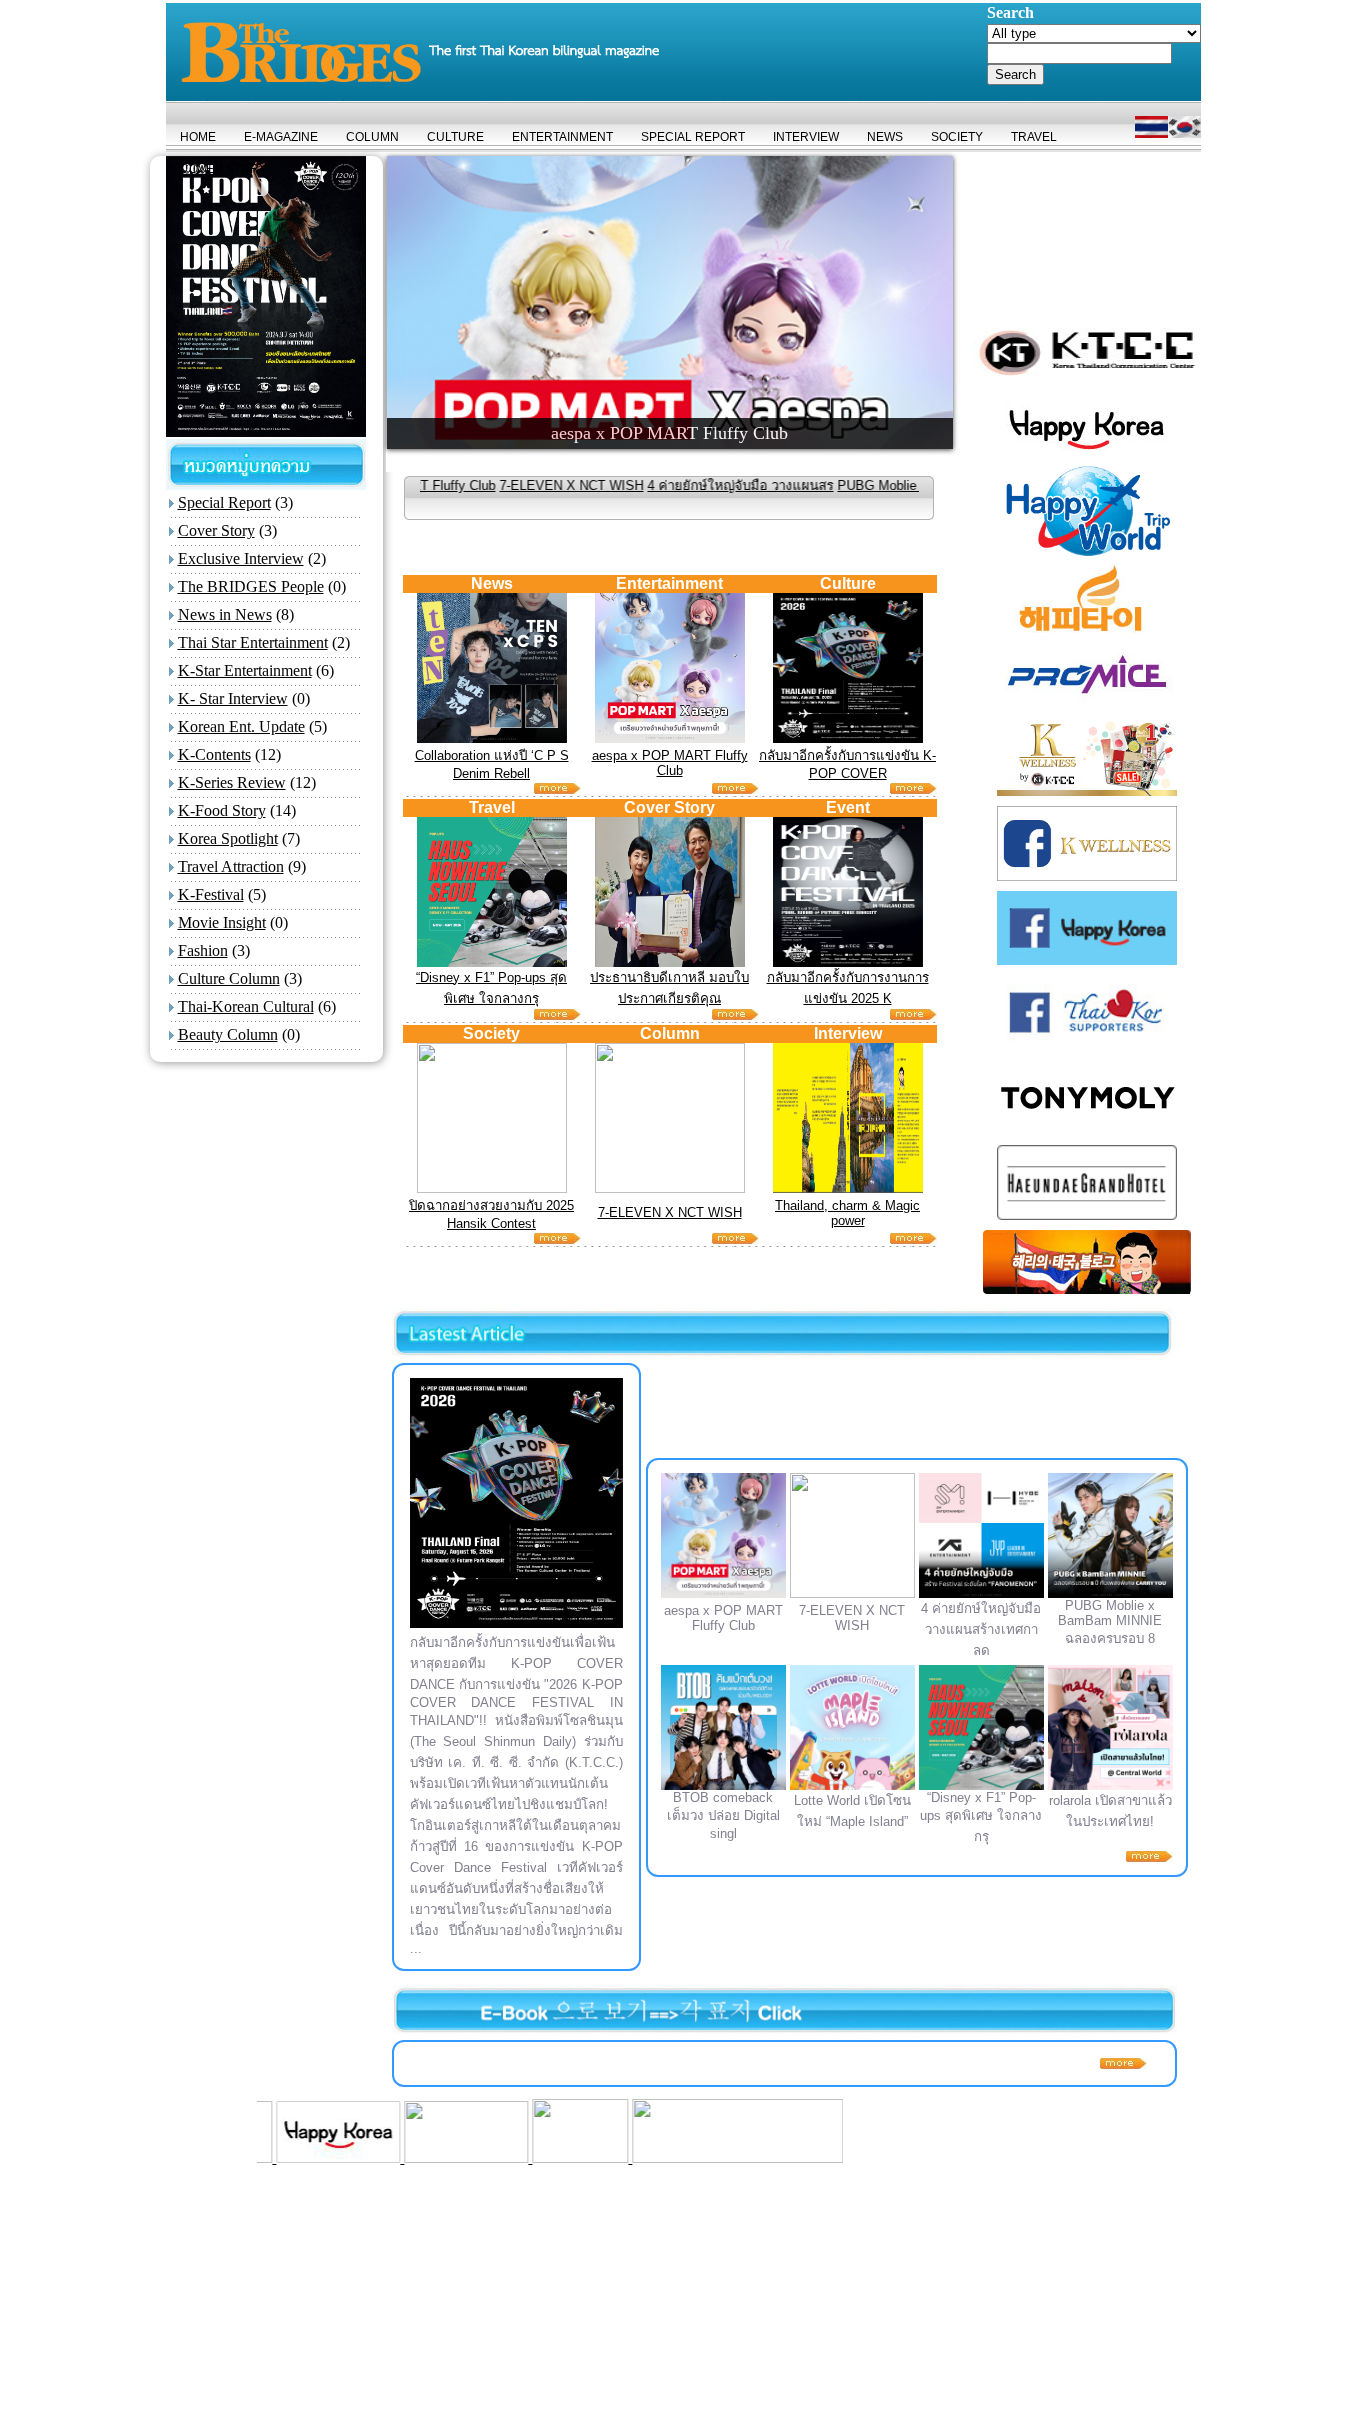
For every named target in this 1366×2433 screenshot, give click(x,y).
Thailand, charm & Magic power (847, 1213)
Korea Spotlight (228, 838)
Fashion (203, 950)
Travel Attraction (231, 866)
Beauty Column (228, 1034)
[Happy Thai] (357, 2157)
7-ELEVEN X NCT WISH (476, 485)
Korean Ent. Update (241, 726)
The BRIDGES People (251, 586)
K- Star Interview (233, 698)
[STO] (471, 2157)
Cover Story (216, 530)
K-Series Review (232, 782)
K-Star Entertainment (245, 670)
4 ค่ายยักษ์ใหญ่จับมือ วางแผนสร (645, 485)
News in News (225, 614)
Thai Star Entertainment (253, 642)
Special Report (224, 502)
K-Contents (214, 754)
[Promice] (626, 2157)
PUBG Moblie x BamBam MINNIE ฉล (851, 485)
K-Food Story (222, 810)
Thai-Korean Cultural (246, 1006)
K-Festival (211, 894)
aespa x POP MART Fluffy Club (670, 763)
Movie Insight (222, 922)
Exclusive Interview (241, 558)
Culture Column (229, 978)
